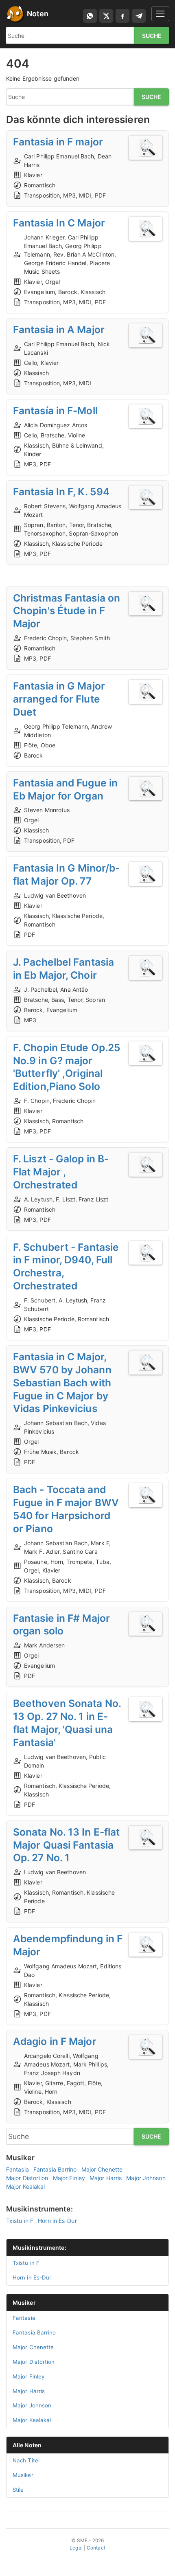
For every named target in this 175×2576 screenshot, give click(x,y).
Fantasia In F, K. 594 (61, 492)
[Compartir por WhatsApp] (90, 16)
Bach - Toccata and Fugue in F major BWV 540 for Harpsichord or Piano (66, 1509)
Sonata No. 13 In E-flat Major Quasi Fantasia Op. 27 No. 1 (66, 1845)
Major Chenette (102, 2169)
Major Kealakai (25, 2186)
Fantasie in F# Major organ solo (61, 1625)
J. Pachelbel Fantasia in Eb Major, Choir (63, 968)
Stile (18, 2490)
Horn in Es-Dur (57, 2221)
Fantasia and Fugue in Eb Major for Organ (65, 789)
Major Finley (69, 2178)
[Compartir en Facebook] (122, 16)
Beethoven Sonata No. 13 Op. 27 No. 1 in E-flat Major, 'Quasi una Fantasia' (67, 1723)
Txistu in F (20, 2221)
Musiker (24, 2303)
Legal (76, 2548)
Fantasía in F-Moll (55, 411)
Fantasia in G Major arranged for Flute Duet (59, 699)
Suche (152, 36)
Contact (96, 2548)
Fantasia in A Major (59, 329)
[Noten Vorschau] (145, 148)
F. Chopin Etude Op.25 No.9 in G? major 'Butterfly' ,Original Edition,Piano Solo (67, 1067)
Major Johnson (146, 2178)
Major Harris (106, 2178)
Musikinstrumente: (39, 2248)
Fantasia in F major (58, 142)
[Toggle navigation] (160, 14)
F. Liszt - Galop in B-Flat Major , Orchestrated (61, 1172)
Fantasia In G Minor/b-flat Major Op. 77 (66, 874)
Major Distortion (27, 2178)
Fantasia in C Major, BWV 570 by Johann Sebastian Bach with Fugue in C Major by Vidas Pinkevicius (62, 1382)
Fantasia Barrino (55, 2169)
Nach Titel (26, 2460)
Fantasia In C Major (59, 223)
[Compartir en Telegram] (139, 16)
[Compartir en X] (106, 16)
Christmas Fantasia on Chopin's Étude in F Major (67, 611)
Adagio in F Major (55, 2041)
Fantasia (17, 2169)
